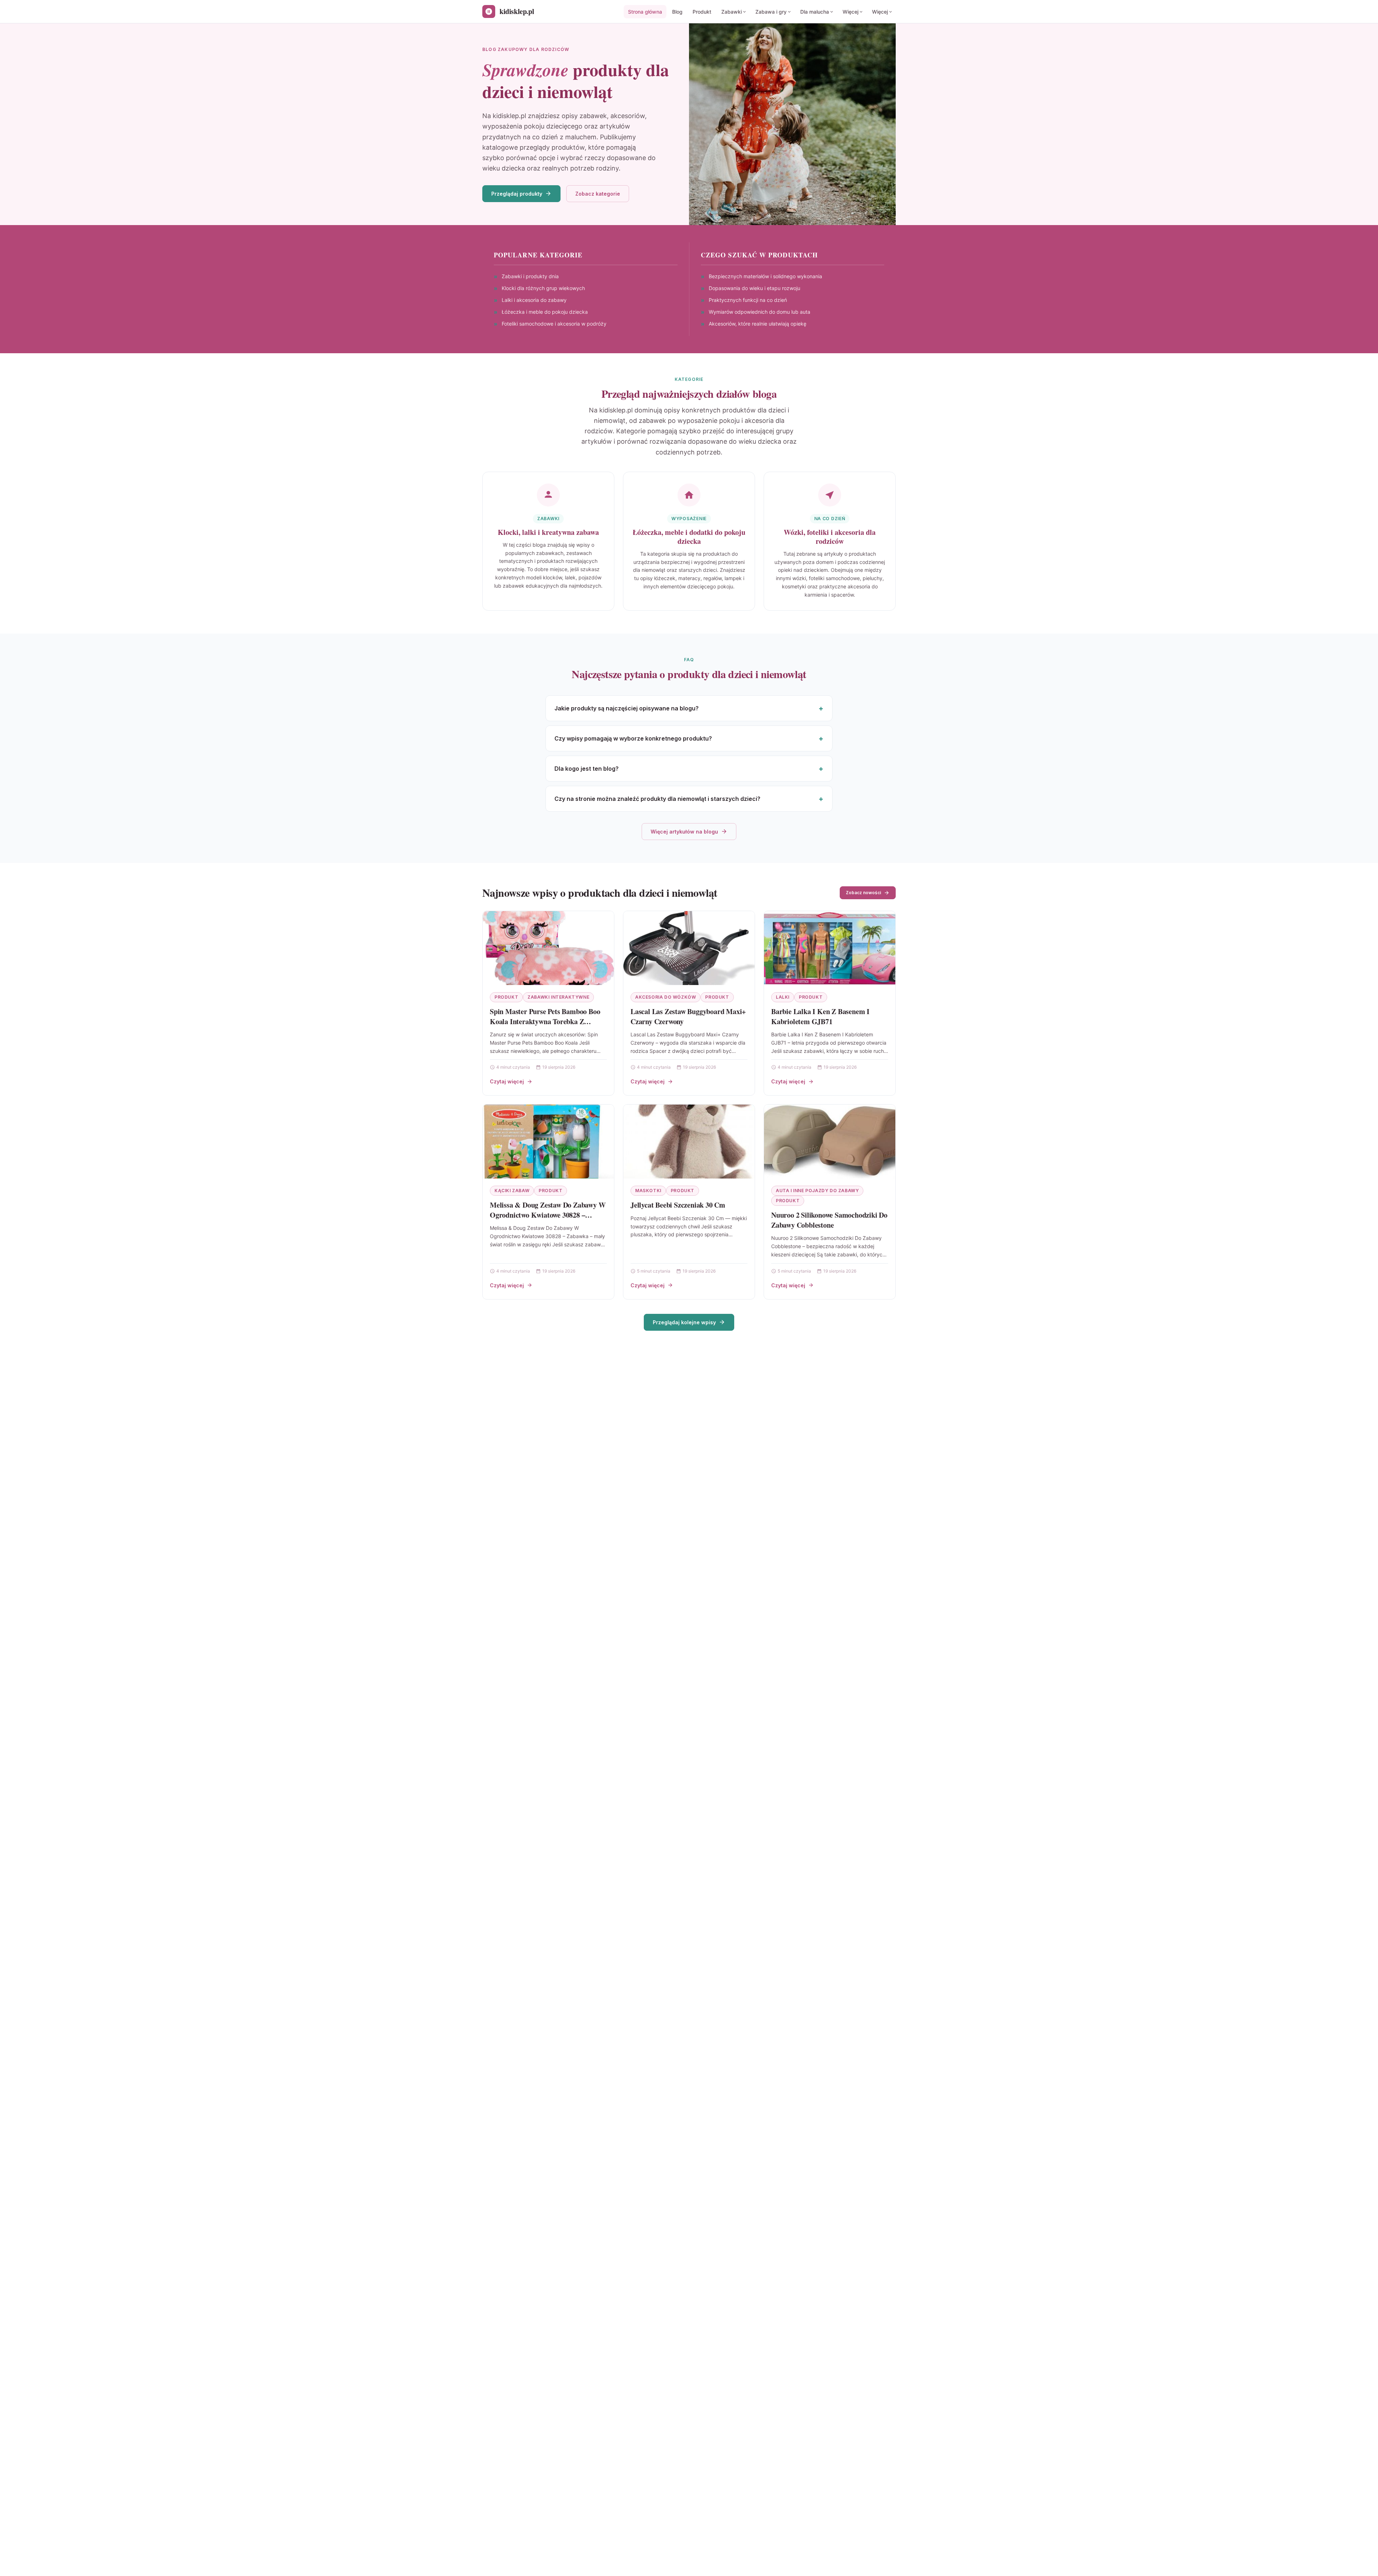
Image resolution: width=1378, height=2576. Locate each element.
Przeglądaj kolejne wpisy (684, 1322)
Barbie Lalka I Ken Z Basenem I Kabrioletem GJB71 (820, 1016)
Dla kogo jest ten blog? (587, 769)
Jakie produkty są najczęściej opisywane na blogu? (627, 708)
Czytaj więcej (507, 1081)
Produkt (702, 12)
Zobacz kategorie (598, 194)
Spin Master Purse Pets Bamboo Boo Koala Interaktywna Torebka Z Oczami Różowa (545, 1021)
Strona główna (645, 12)
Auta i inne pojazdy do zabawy (817, 1191)
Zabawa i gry (771, 12)
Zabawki (732, 12)
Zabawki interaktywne (558, 997)
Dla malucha (815, 12)
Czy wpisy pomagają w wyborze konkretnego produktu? (633, 738)
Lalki (783, 997)
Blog (677, 12)
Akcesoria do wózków (665, 997)
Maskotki (648, 1191)
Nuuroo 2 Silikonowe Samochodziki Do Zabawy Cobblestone (829, 1220)
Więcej (850, 12)
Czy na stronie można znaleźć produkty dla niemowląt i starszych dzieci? (657, 799)
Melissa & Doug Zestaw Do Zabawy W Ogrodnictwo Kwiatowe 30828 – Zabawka (548, 1215)
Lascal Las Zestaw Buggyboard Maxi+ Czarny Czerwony (688, 1016)
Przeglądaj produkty (517, 194)
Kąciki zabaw (512, 1191)
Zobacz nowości (863, 893)
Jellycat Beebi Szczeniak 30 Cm (678, 1205)
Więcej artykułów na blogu (684, 832)
